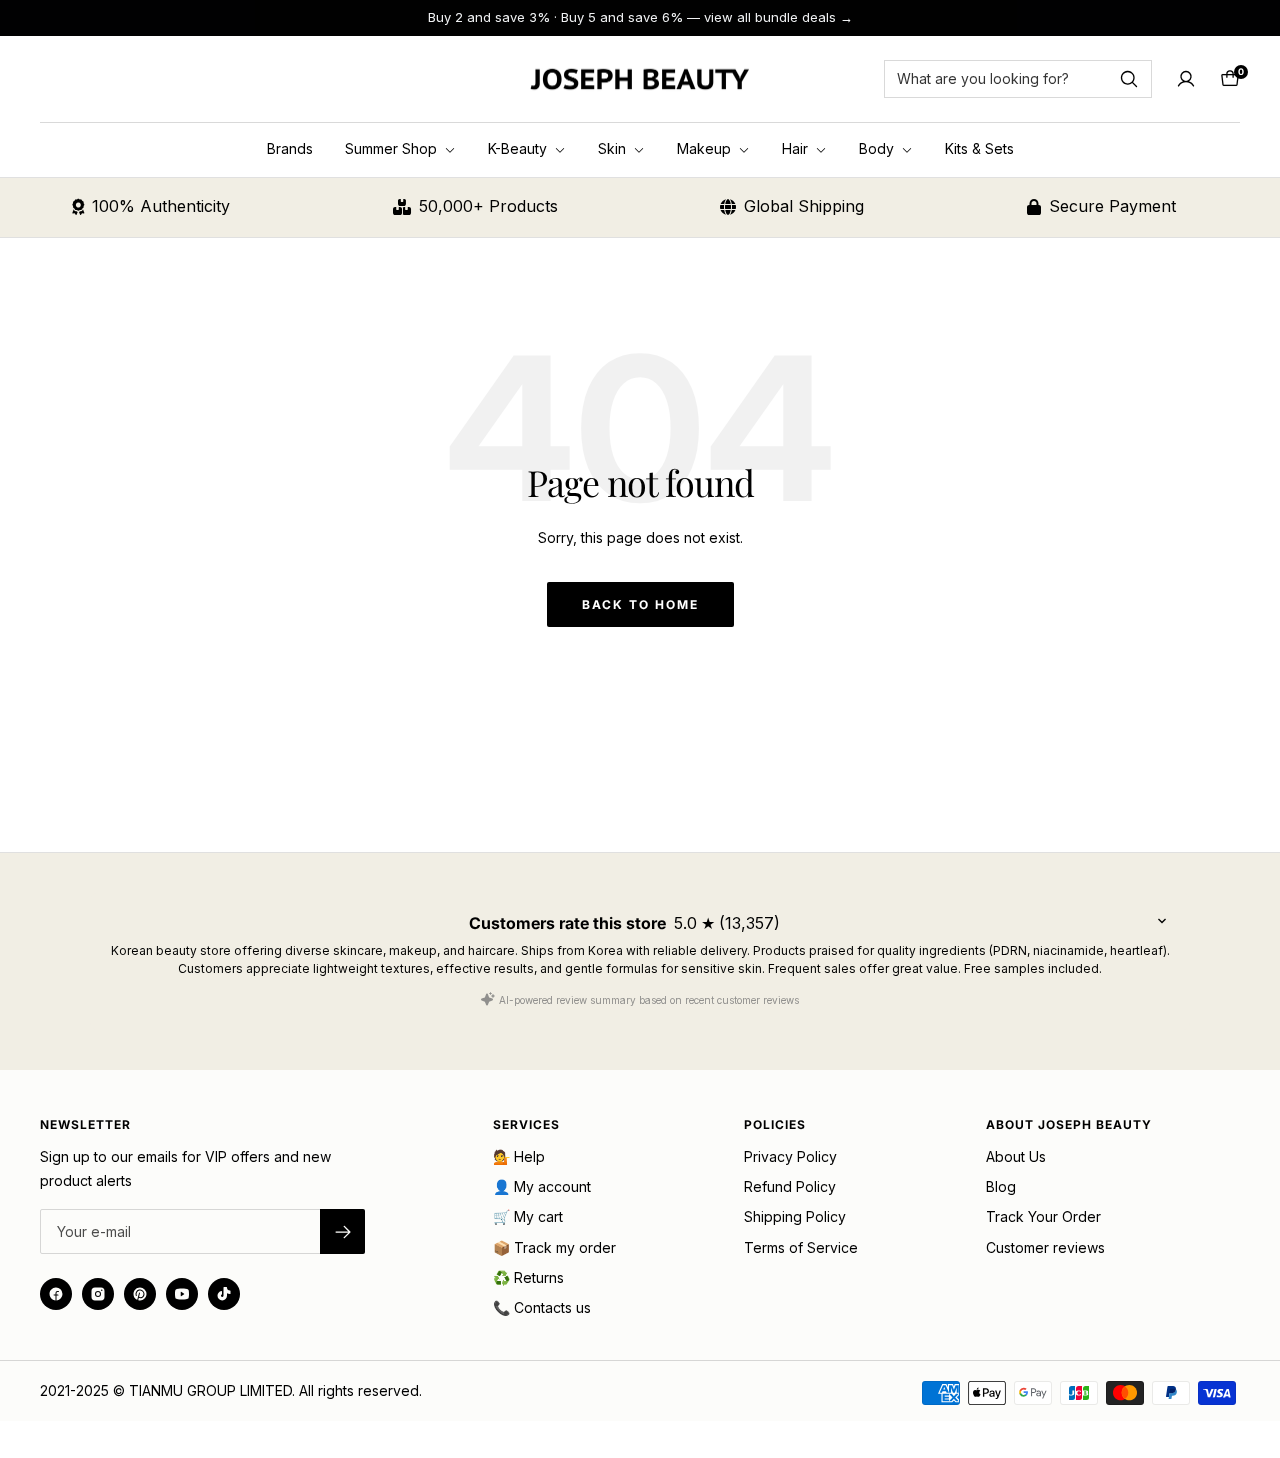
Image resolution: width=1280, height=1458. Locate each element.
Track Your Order (1043, 1216)
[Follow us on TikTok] (224, 1294)
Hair (797, 148)
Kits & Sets (979, 148)
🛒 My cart (528, 1216)
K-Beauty (519, 148)
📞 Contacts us (542, 1307)
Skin (614, 148)
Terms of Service (801, 1247)
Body (878, 148)
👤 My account (542, 1186)
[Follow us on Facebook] (56, 1294)
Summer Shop (393, 148)
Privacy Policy (790, 1156)
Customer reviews (1045, 1247)
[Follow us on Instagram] (98, 1294)
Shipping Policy (795, 1216)
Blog (1001, 1186)
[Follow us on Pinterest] (140, 1294)
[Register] (342, 1231)
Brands (290, 148)
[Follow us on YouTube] (182, 1294)
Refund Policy (790, 1186)
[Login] (1186, 79)
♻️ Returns (528, 1277)
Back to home (640, 604)
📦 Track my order (554, 1247)
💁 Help (519, 1156)
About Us (1016, 1156)
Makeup (706, 148)
